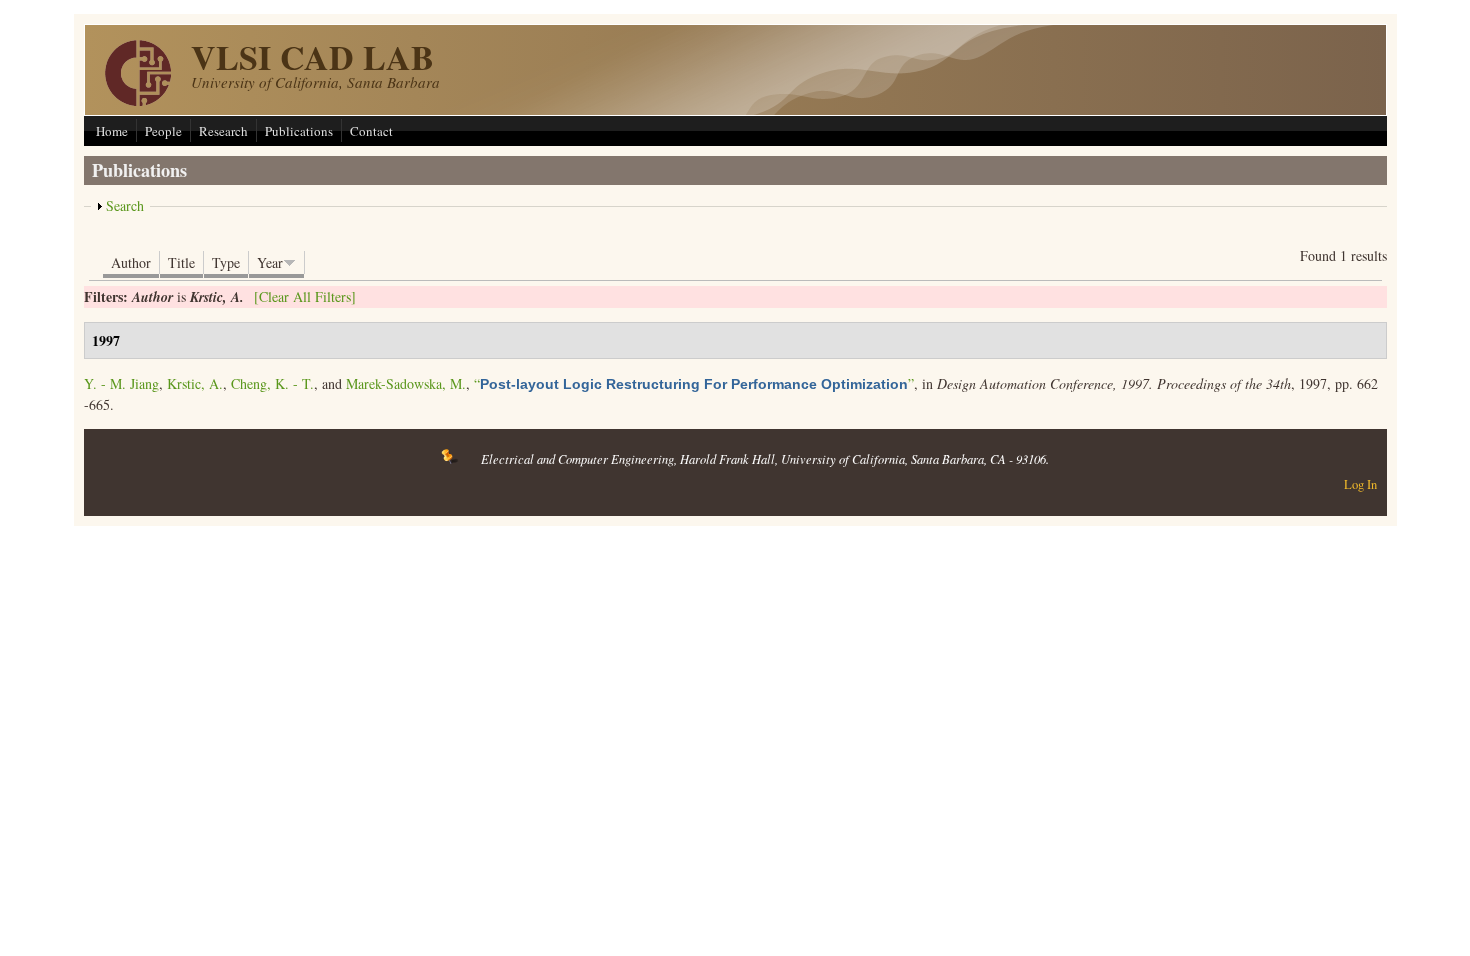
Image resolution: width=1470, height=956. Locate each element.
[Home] (138, 100)
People (163, 131)
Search (125, 205)
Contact (371, 131)
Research (223, 131)
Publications (299, 131)
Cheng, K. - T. (272, 383)
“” (694, 383)
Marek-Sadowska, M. (406, 383)
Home (112, 131)
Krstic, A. (195, 383)
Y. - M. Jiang (121, 383)
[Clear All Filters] (305, 296)
